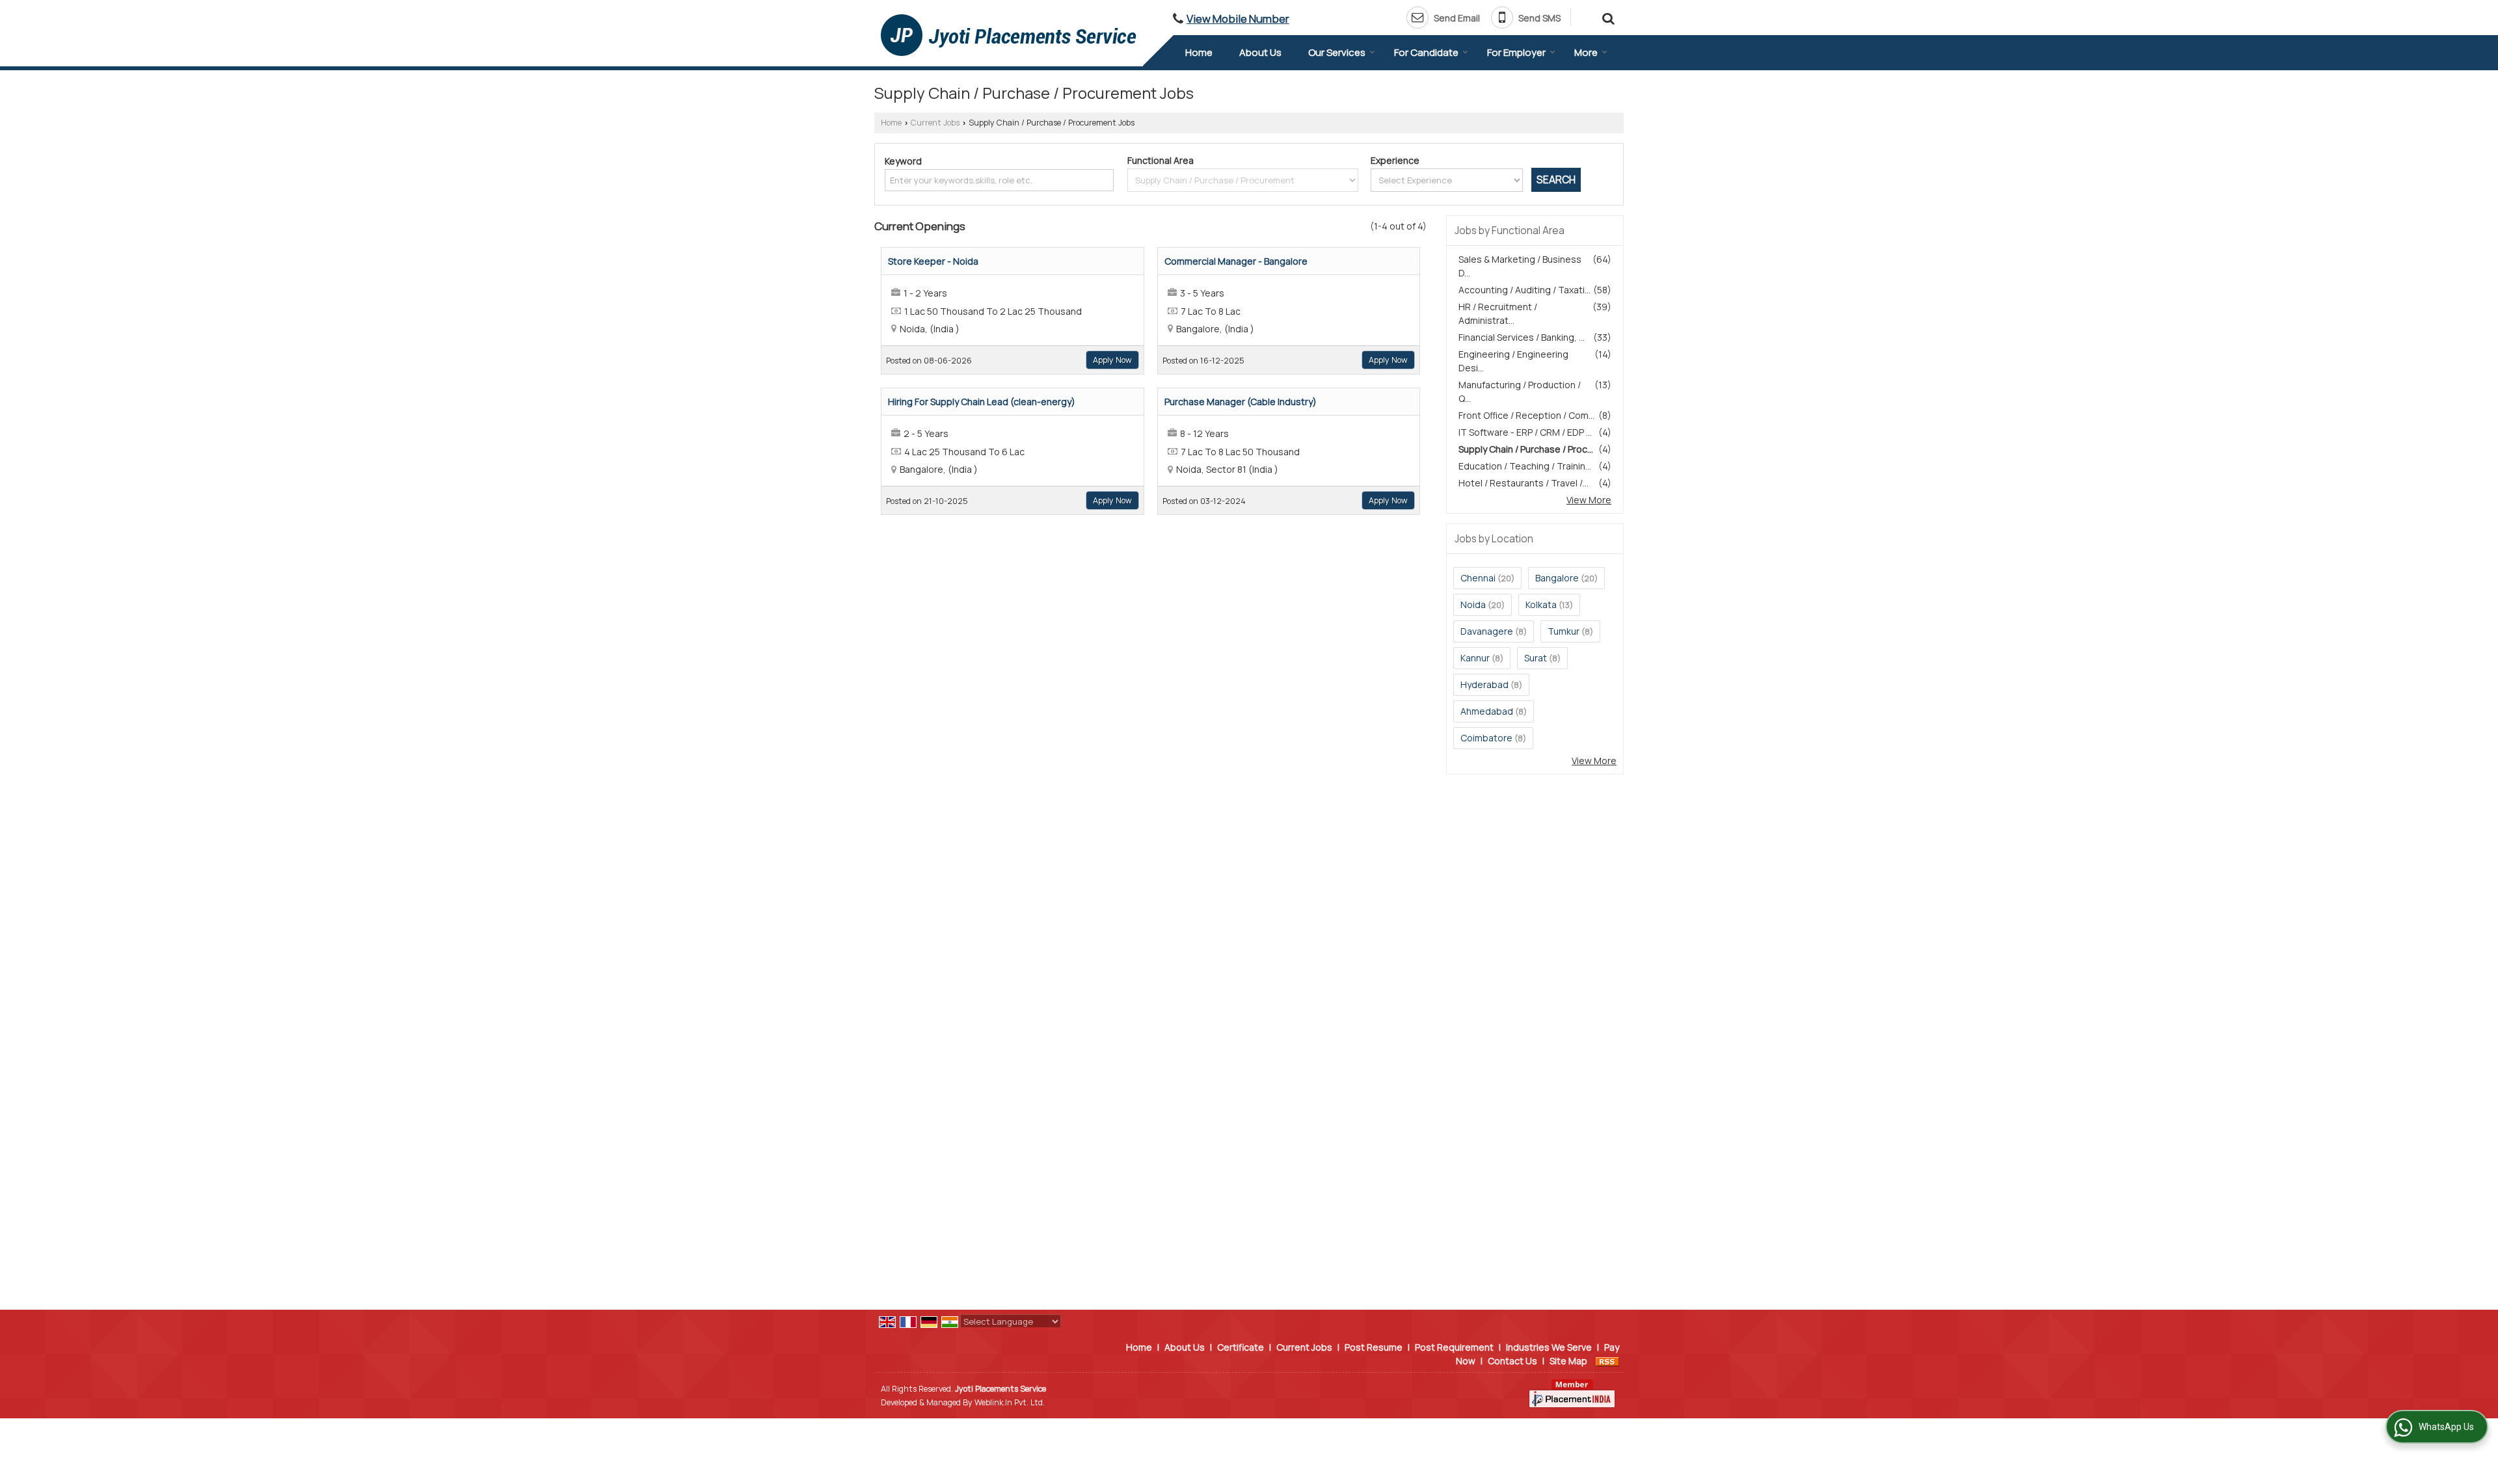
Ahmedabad (1487, 711)
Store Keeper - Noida (933, 261)
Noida (1473, 604)
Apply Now (1112, 360)
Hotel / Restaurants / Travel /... (1524, 483)
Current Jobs (935, 123)
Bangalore (1557, 578)
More (1586, 52)
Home (1199, 52)
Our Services (1337, 52)
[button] (1238, 19)
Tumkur (1564, 631)
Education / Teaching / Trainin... (1525, 466)
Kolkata (1541, 604)
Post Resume (1374, 1347)
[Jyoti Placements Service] (1009, 35)
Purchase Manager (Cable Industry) (1241, 402)
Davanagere (1487, 631)
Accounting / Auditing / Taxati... (1524, 290)
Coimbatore (1486, 738)
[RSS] (1607, 1361)
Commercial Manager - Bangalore (1236, 261)
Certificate (1241, 1347)
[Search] (1606, 17)
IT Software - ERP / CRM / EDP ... (1525, 432)
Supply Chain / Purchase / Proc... (1526, 449)
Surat (1536, 658)
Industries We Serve (1549, 1347)
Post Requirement (1454, 1347)
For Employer (1516, 52)
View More (1589, 500)
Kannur (1475, 658)
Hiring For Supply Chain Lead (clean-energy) (982, 402)
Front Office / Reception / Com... (1526, 415)
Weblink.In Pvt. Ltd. (1010, 1402)
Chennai (1478, 578)
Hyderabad (1484, 684)
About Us (1260, 52)
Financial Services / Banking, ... (1522, 337)
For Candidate (1426, 52)
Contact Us (1512, 1361)
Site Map (1568, 1361)
